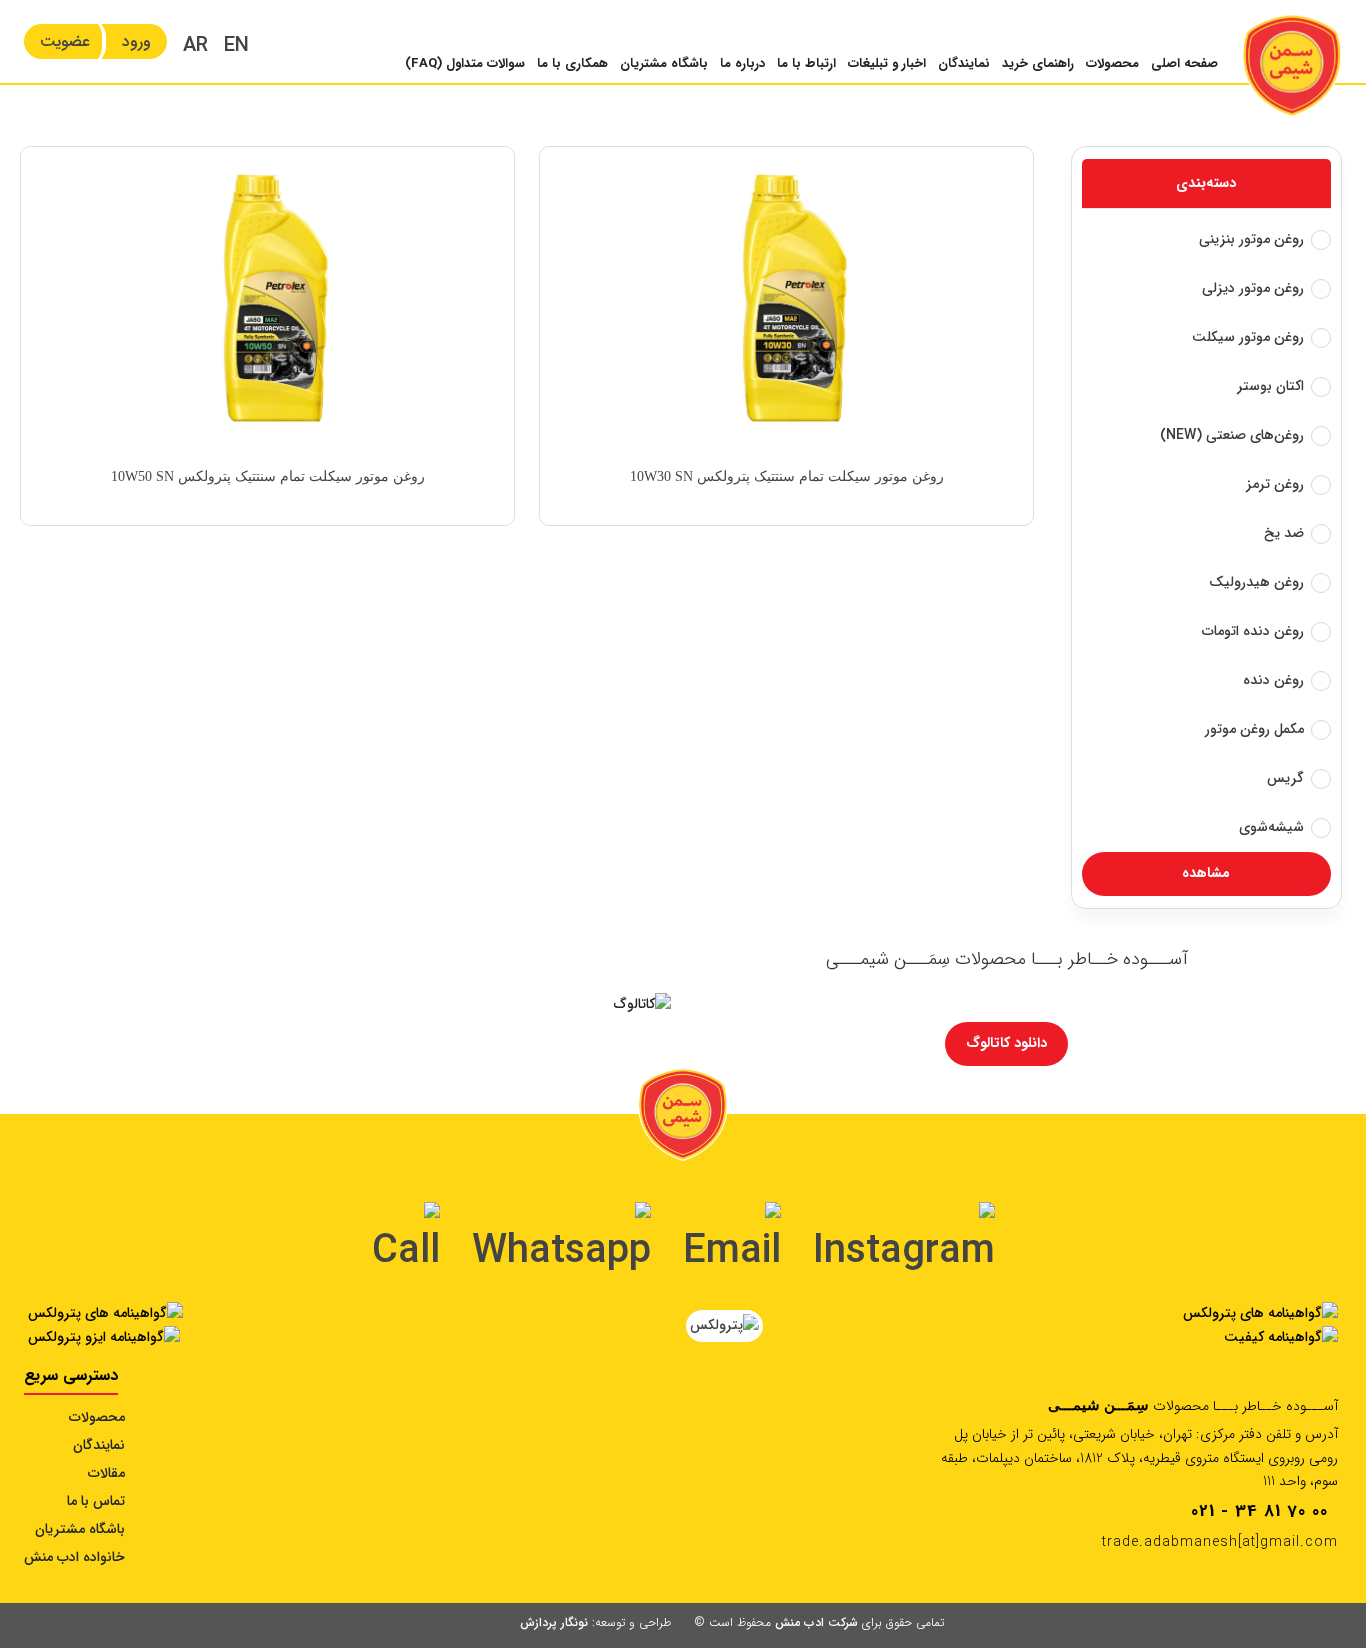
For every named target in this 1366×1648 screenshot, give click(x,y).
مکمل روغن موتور (1254, 729)
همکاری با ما (572, 63)
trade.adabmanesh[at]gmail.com (1220, 1542)
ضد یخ (1284, 533)
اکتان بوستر (1270, 386)
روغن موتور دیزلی (1253, 288)
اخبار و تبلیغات (887, 63)
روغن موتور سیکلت (1248, 337)
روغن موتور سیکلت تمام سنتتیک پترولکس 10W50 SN (268, 476)
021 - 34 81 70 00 (1259, 1511)
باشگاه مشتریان (664, 63)
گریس (1285, 778)
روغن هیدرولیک (1256, 582)
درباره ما (742, 63)
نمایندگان (964, 63)
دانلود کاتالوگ (1006, 1043)
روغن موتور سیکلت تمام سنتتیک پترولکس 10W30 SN (787, 476)
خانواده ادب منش (74, 1557)
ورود (136, 41)
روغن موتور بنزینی (1251, 239)
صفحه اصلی (1184, 63)
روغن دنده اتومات (1253, 631)
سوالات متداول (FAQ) (465, 63)
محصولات (1112, 63)
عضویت (65, 41)
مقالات (106, 1473)
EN (236, 45)
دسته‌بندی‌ (1206, 183)
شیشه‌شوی (1271, 827)
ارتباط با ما (806, 63)
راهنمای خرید (1038, 63)
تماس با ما (96, 1501)
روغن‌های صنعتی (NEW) (1232, 435)
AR (195, 45)
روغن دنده (1273, 680)
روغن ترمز (1275, 484)
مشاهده (1206, 873)
